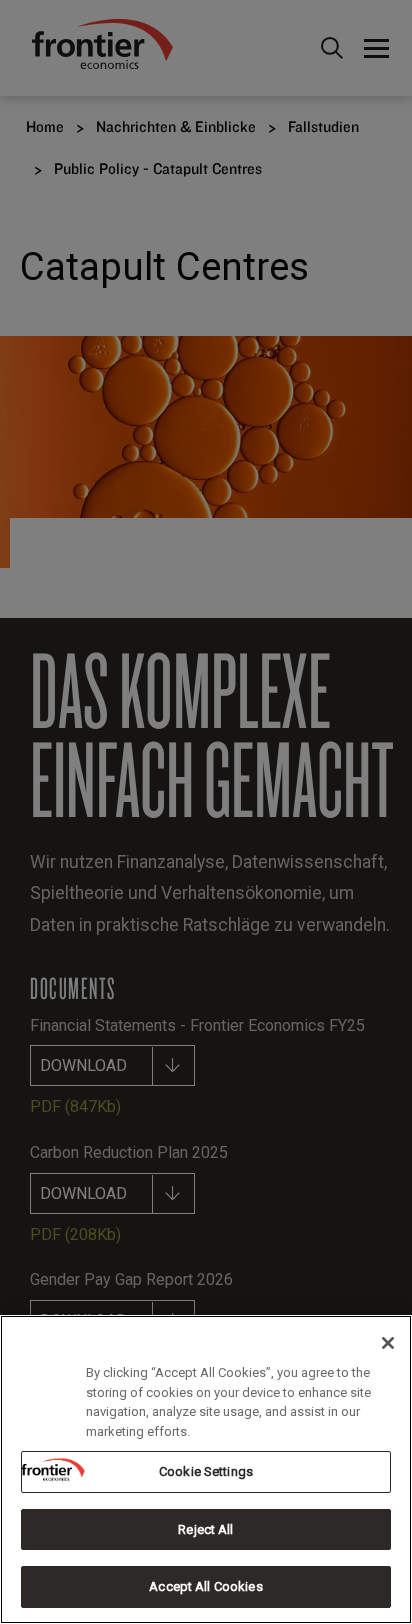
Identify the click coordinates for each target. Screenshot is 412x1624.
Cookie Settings (206, 1471)
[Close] (388, 1343)
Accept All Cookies (205, 1586)
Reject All (205, 1529)
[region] (206, 1469)
